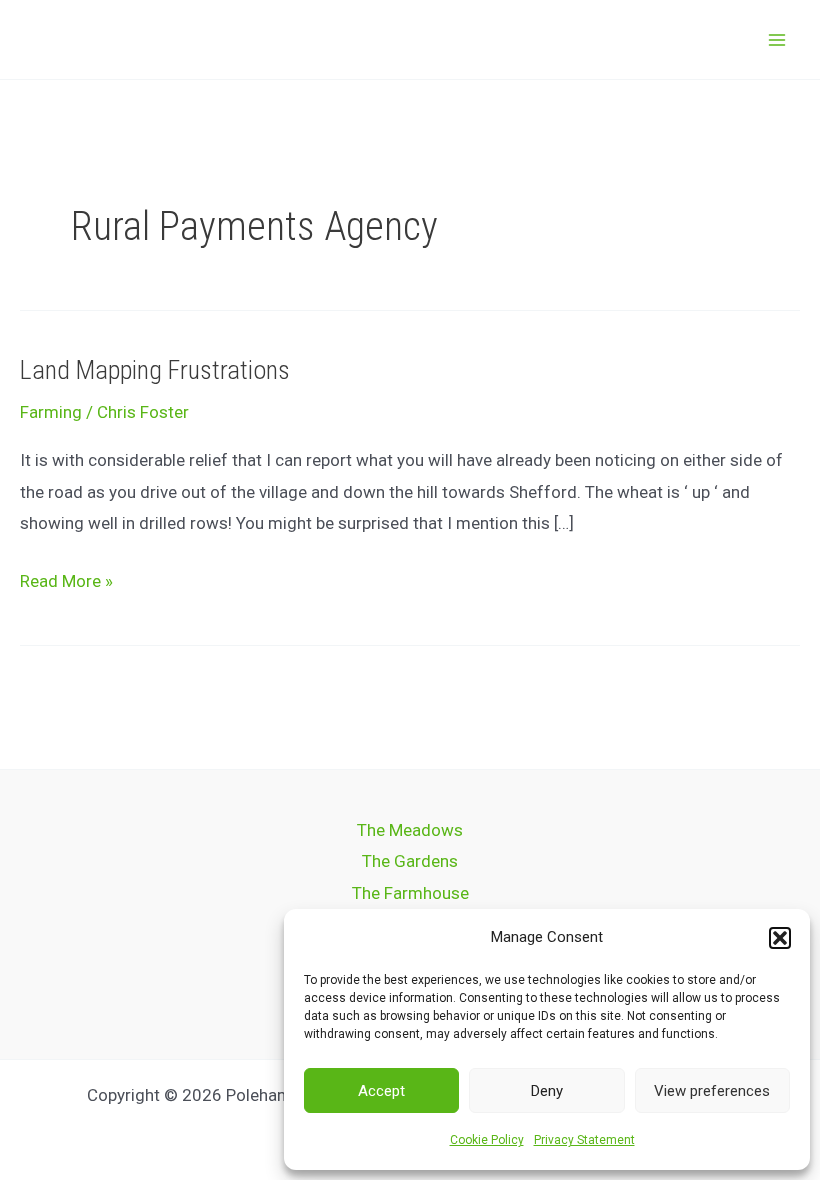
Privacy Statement (584, 1140)
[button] (780, 938)
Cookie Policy (487, 1140)
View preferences (712, 1091)
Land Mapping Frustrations (155, 370)
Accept (381, 1091)
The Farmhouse (410, 893)
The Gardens (410, 861)
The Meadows (410, 830)
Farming (51, 412)
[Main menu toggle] (778, 40)
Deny (547, 1091)
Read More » (66, 578)
